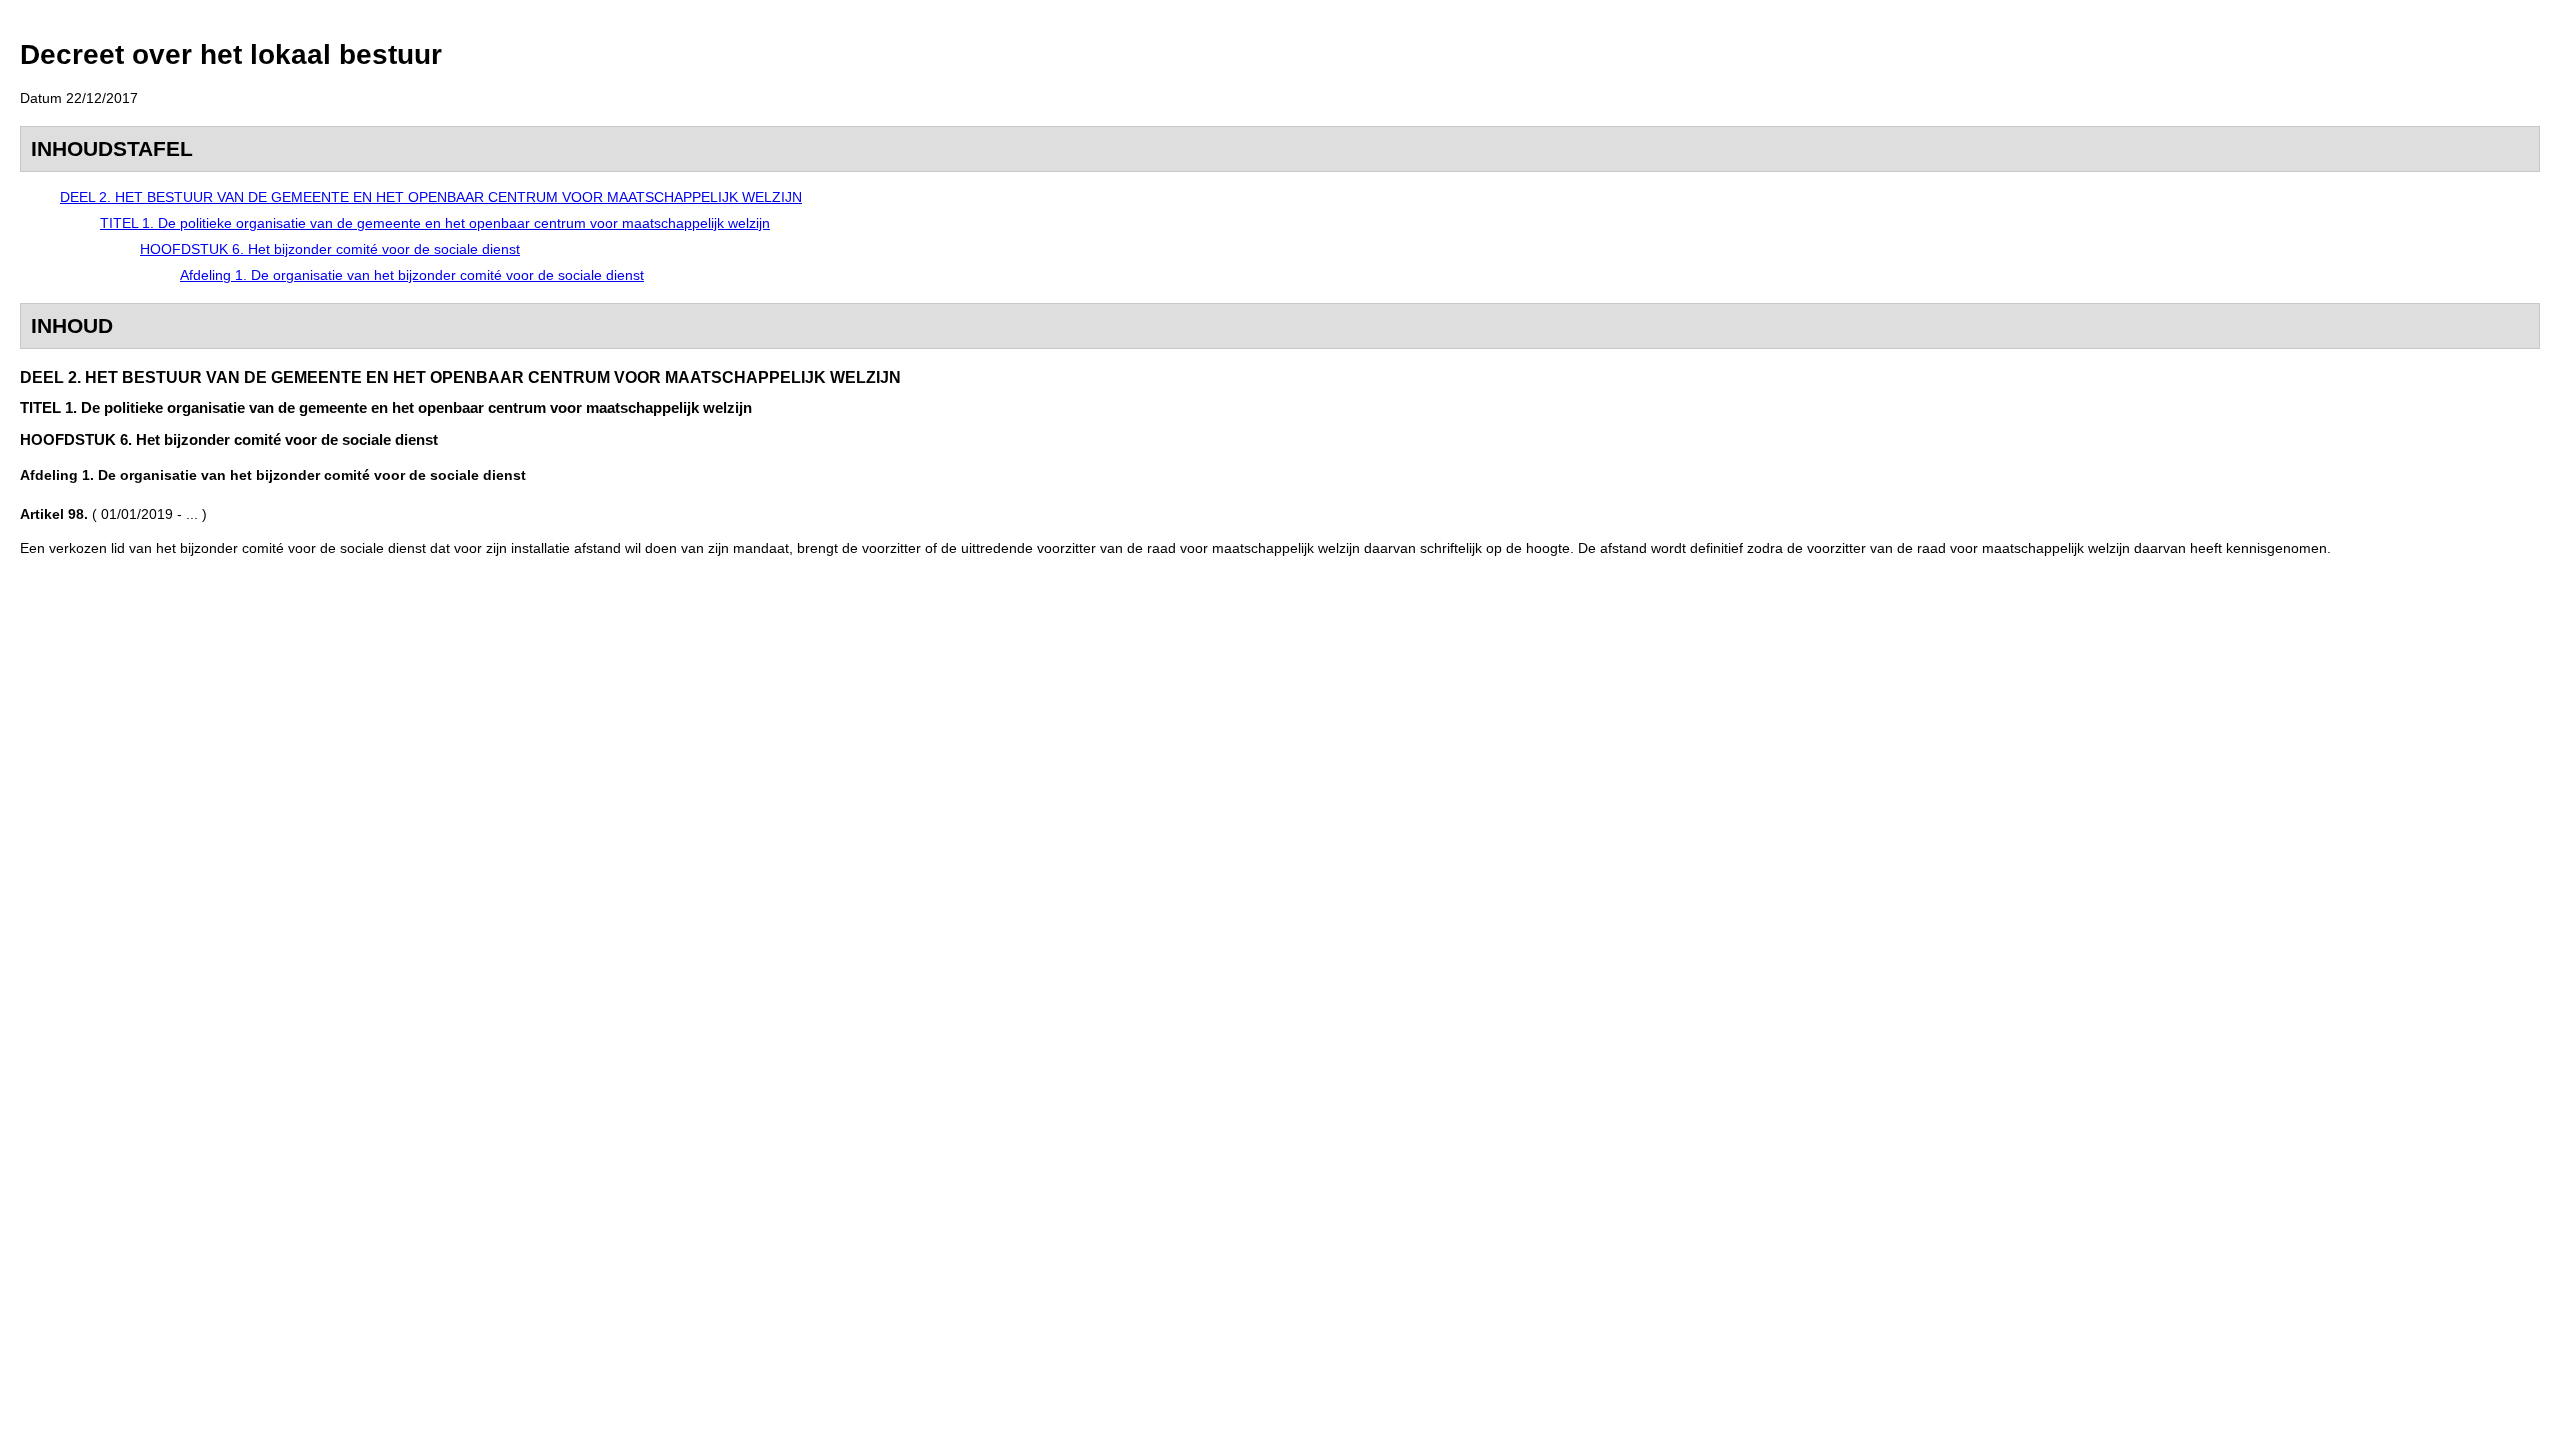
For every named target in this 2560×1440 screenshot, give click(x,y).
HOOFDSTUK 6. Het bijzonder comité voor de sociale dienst (330, 249)
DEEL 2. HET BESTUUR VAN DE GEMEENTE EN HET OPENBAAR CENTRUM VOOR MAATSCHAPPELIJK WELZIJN (431, 197)
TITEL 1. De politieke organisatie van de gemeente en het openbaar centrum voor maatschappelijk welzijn (435, 223)
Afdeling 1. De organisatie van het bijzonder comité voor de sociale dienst (412, 275)
